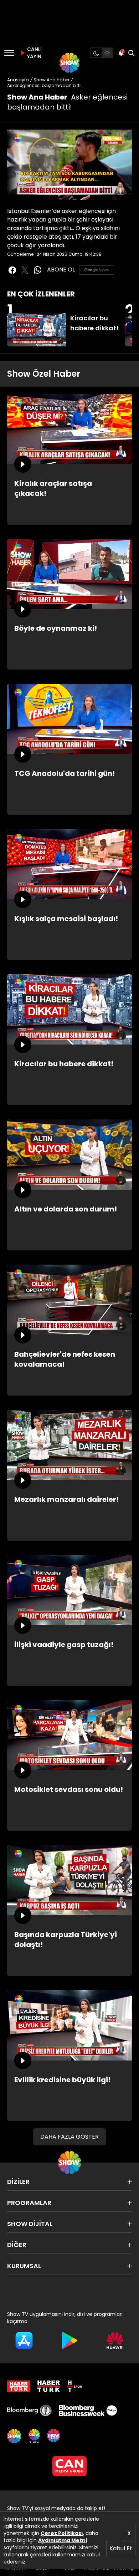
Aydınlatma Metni (63, 2540)
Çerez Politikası (62, 2533)
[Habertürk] (19, 2386)
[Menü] (9, 53)
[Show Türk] (34, 2436)
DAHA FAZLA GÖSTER (69, 2137)
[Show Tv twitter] (25, 270)
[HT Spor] (74, 2386)
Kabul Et (121, 2548)
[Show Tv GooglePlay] (69, 2341)
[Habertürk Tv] (49, 2386)
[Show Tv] (69, 63)
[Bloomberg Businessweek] (88, 2410)
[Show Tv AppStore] (24, 2341)
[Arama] (131, 53)
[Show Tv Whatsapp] (38, 270)
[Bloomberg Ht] (29, 2410)
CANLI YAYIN (34, 53)
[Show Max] (54, 2436)
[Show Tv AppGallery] (115, 2341)
